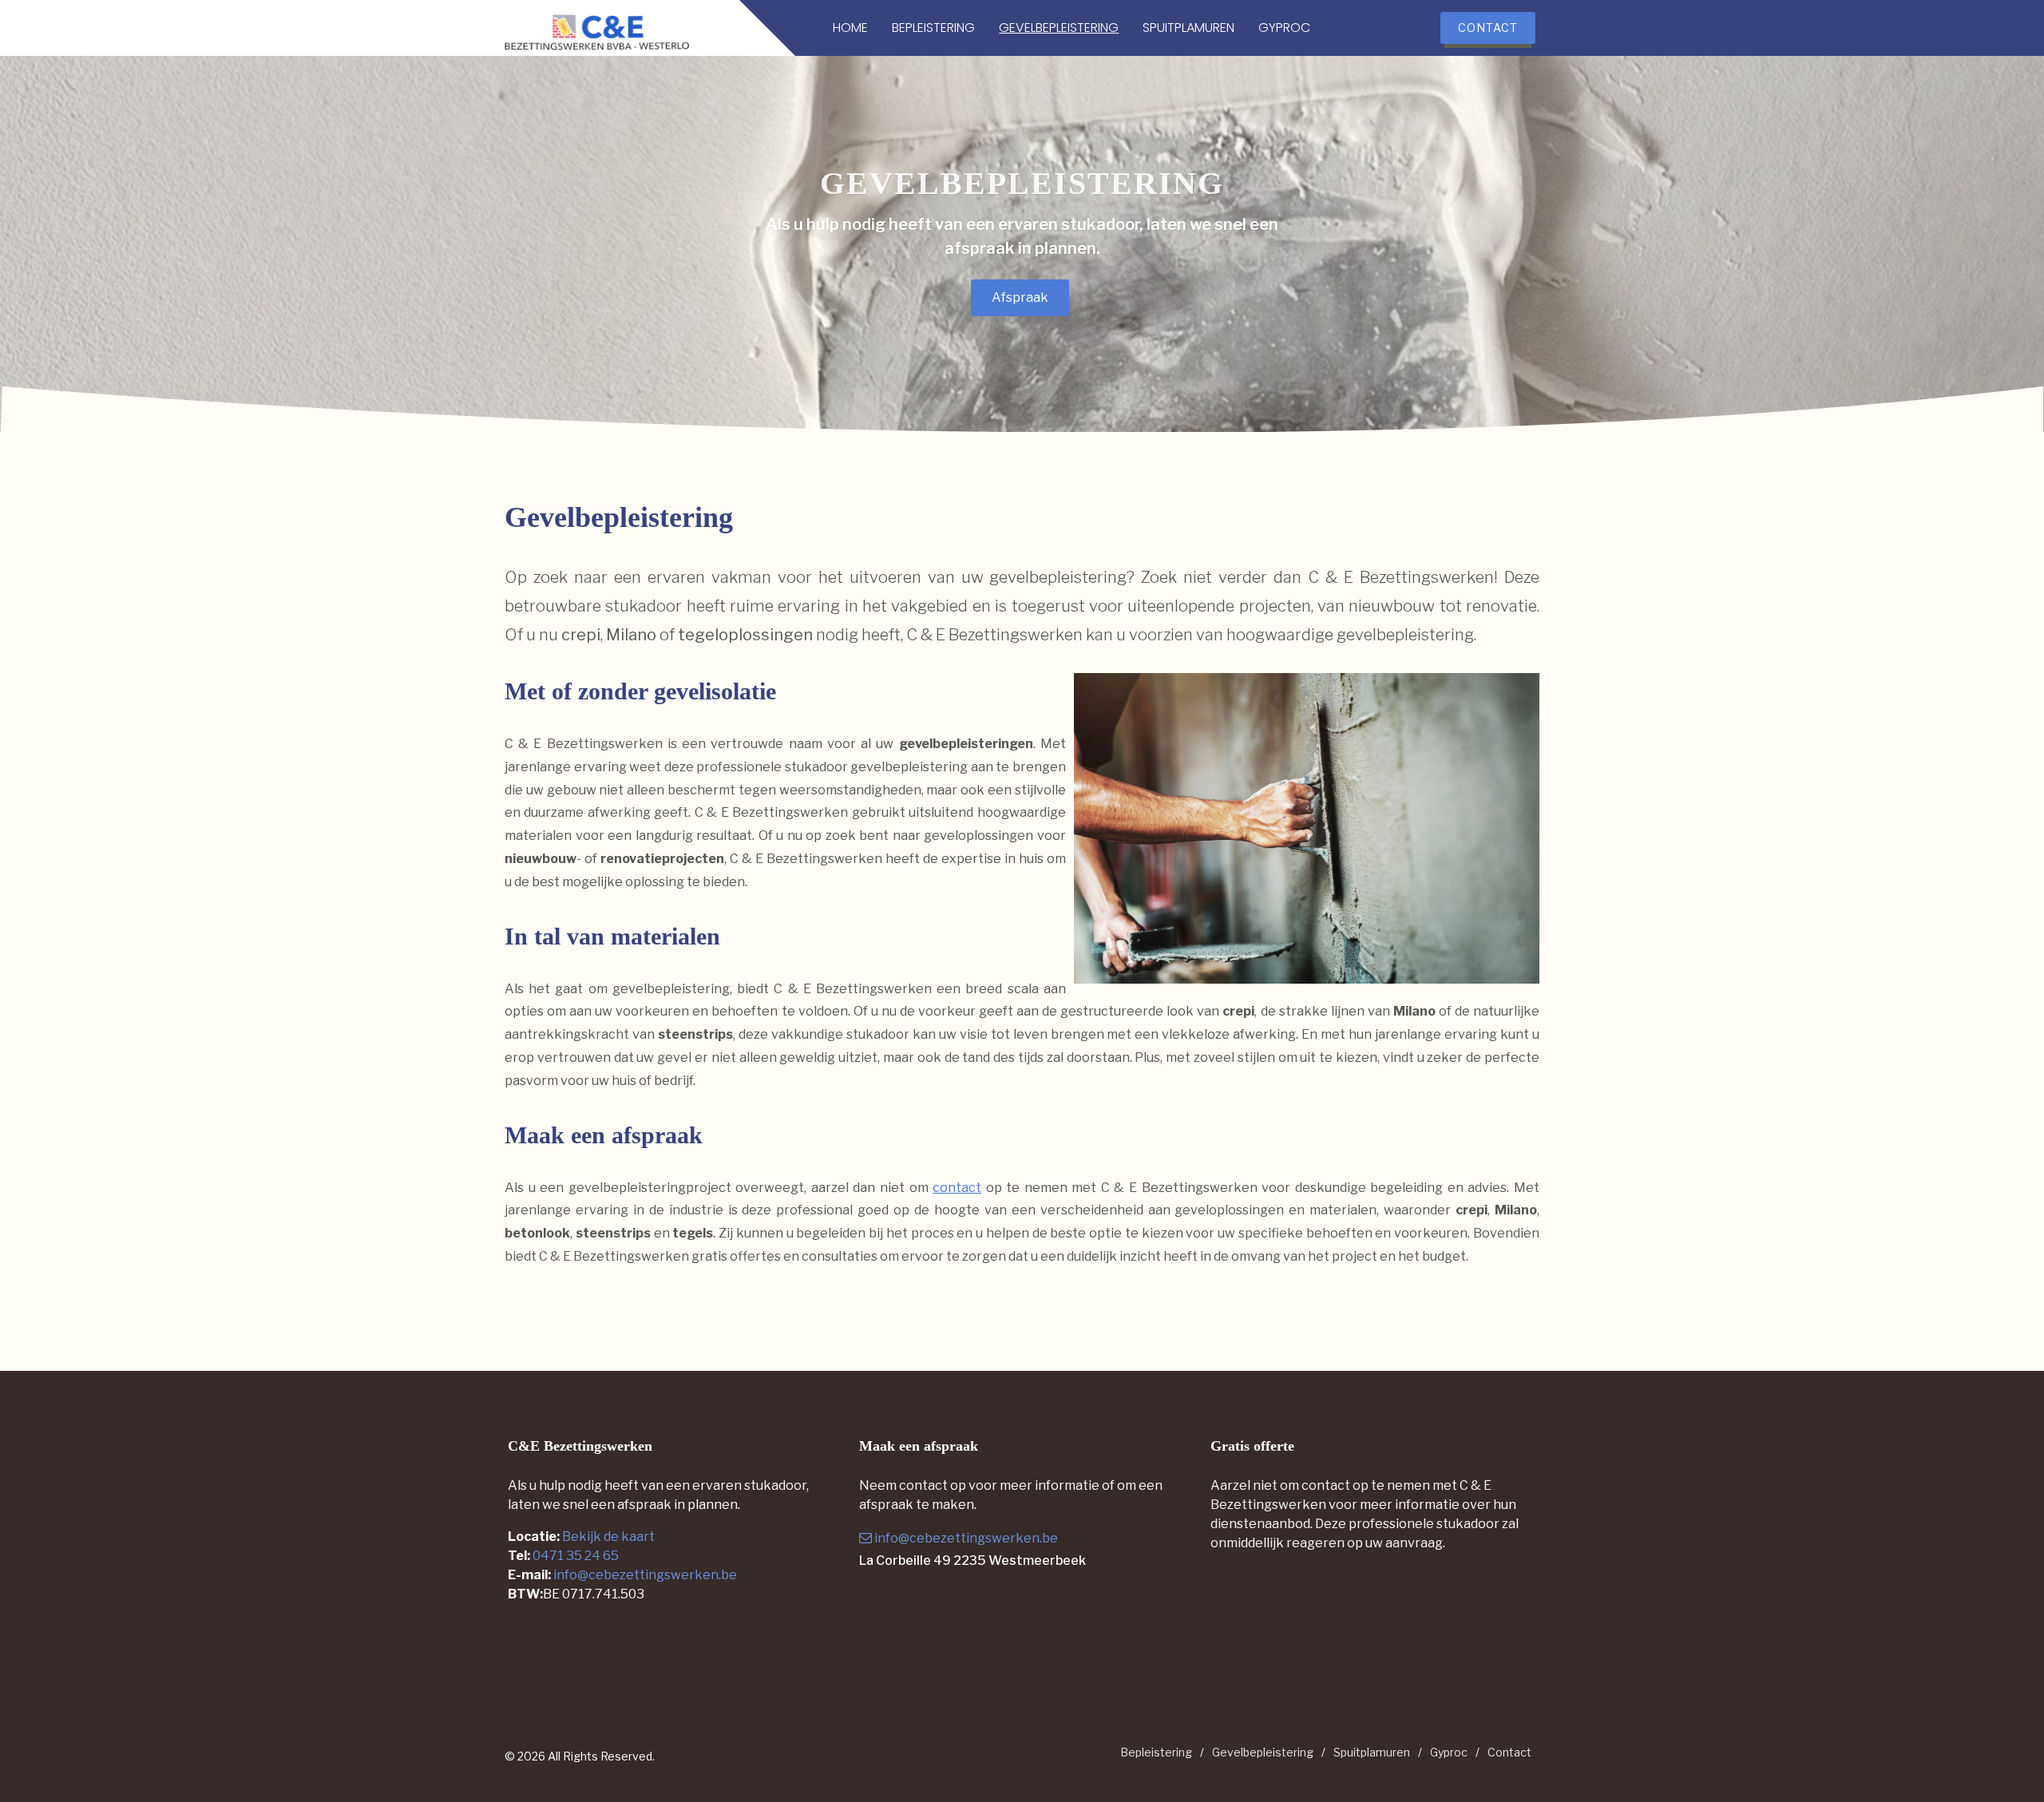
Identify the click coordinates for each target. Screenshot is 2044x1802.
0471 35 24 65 (576, 1556)
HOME (850, 28)
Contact (1509, 1752)
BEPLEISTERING (933, 28)
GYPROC (1284, 28)
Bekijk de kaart (607, 1537)
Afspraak (1020, 297)
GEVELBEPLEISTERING (1059, 28)
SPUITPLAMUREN (1188, 28)
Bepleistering (1156, 1752)
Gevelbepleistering (1263, 1752)
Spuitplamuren (1372, 1752)
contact (957, 1188)
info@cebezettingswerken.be (645, 1575)
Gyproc (1449, 1752)
